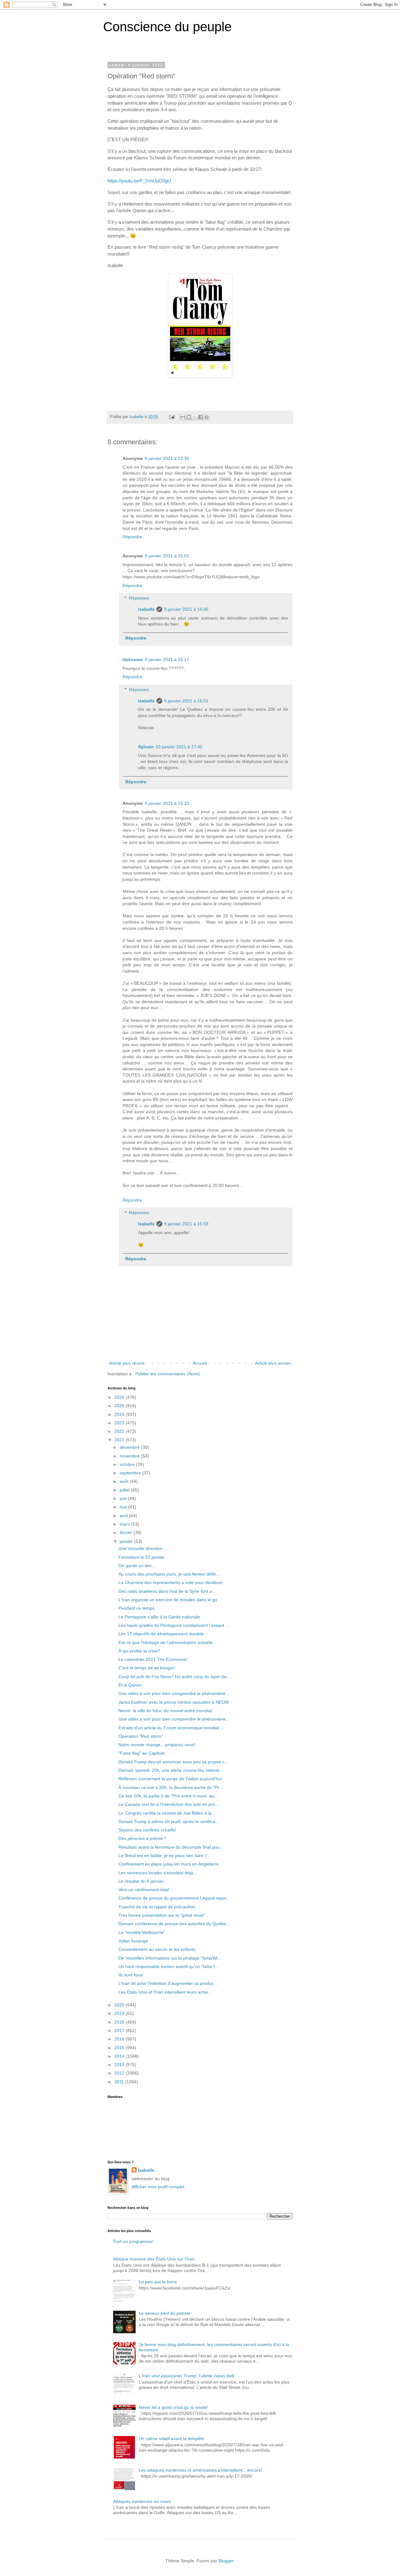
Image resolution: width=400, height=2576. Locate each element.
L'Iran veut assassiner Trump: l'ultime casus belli (187, 2376)
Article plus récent (127, 1363)
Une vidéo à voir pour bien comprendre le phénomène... (174, 1693)
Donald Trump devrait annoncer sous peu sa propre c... (173, 1762)
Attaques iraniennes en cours (142, 2501)
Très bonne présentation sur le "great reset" (162, 1915)
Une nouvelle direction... (142, 1548)
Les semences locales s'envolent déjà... (158, 1873)
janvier (127, 1541)
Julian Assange (133, 1941)
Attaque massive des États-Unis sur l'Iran (154, 2259)
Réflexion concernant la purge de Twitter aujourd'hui (170, 1779)
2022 (120, 1431)
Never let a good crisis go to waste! (173, 2407)
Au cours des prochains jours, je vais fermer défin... (169, 1574)
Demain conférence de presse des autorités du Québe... (174, 1924)
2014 (120, 2056)
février (127, 1532)
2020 (120, 2005)
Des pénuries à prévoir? (142, 1838)
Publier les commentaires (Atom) (168, 1374)
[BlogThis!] (189, 417)
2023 (120, 1423)
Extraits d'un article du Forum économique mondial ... (171, 1728)
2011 (120, 2082)
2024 (120, 1414)
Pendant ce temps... (138, 1608)
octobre (128, 1464)
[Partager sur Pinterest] (207, 417)
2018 (120, 2022)
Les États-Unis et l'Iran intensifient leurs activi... (165, 1992)
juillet (125, 1490)
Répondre (132, 537)
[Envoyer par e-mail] (183, 417)
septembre (131, 1473)
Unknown (133, 660)
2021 (120, 1440)
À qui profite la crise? (139, 1651)
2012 (120, 2073)
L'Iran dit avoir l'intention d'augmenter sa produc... (168, 1983)
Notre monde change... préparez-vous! (157, 1745)
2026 (120, 1397)
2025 (120, 1406)
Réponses (139, 598)
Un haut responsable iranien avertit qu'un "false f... (168, 1966)
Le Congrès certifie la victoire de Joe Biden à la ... (167, 1813)
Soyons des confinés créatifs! (147, 1830)
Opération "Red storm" (141, 1736)
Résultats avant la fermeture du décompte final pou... (171, 1847)
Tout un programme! (133, 2241)
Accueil (200, 1363)
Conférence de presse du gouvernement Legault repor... (174, 1898)
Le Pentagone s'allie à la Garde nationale (159, 1617)
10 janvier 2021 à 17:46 (179, 747)
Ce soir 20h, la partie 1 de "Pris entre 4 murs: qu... (168, 1796)
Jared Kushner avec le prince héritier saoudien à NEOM (174, 1702)
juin (124, 1498)
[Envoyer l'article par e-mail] (172, 417)
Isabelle (146, 609)
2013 (120, 2065)
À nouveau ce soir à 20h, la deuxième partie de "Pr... (170, 1787)
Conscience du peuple (167, 27)
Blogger (226, 2561)
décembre (130, 1447)
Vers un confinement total (144, 1890)
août (125, 1481)
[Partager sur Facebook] (201, 417)
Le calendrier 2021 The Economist (152, 1659)
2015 (120, 2048)
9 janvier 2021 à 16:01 (186, 701)
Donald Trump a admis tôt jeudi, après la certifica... (169, 1821)
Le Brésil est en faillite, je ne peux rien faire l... (164, 1856)
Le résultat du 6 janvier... (143, 1881)
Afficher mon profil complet (158, 2187)
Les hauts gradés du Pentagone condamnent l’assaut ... (174, 1625)
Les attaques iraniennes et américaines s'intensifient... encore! (200, 2470)
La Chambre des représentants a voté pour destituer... (172, 1582)
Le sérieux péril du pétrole (165, 2313)
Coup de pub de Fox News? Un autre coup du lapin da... (174, 1677)
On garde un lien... (137, 1566)
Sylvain (146, 747)
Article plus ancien (273, 1363)
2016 (120, 2039)
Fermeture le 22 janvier (142, 1557)
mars (125, 1524)
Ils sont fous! (131, 1975)
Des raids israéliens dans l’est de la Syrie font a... (167, 1591)
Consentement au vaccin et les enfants (157, 1949)
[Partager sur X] (195, 417)
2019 (120, 2013)
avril (124, 1516)
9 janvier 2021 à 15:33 (167, 803)
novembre (130, 1456)
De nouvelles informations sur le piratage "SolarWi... (170, 1958)
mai (124, 1507)
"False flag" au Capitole (142, 1753)
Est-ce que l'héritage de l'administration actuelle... (167, 1642)
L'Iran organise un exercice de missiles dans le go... (170, 1600)
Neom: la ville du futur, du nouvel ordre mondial (165, 1711)
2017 (120, 2030)
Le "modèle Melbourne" (142, 1932)
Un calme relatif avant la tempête (171, 2439)
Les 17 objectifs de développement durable (161, 1634)
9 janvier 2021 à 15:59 (186, 1224)
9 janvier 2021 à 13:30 (167, 458)
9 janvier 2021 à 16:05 (186, 609)
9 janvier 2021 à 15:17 (167, 660)
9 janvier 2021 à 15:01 (167, 556)
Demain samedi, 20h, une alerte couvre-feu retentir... (171, 1770)
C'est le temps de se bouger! (147, 1668)
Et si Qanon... (132, 1685)
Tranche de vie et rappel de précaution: (157, 1907)
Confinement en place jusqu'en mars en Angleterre (169, 1864)
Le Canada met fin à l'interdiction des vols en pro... (169, 1804)
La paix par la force (158, 2282)
